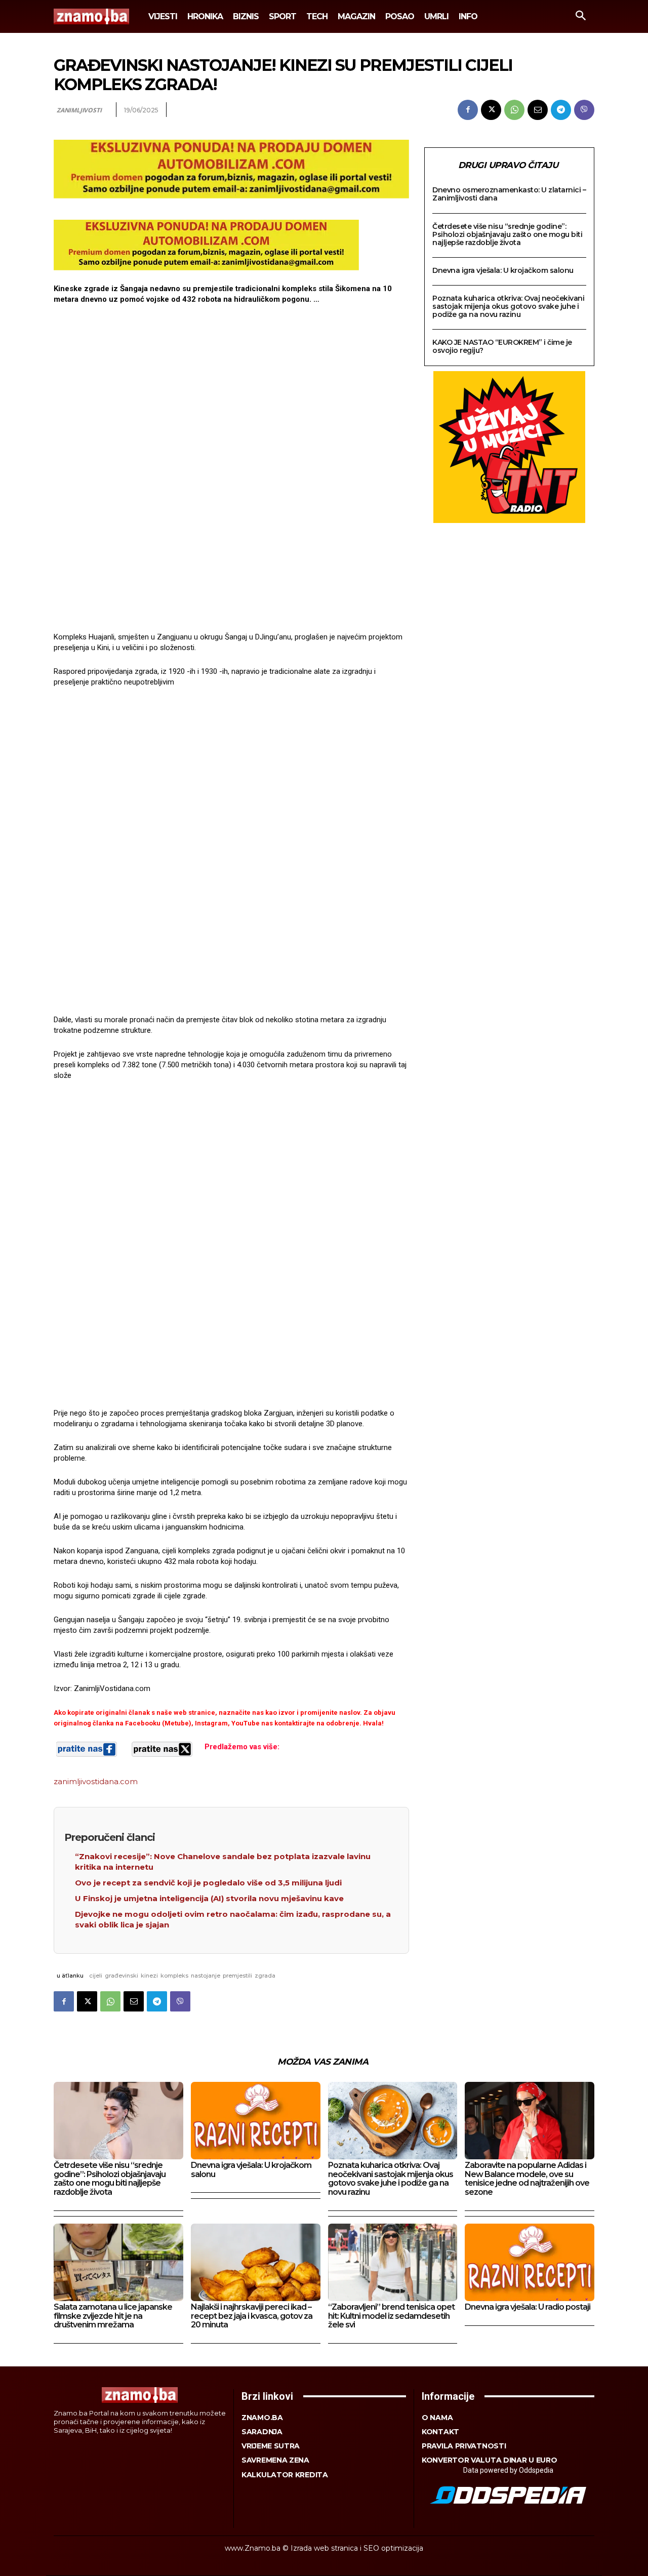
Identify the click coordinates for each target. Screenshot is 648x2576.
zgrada (265, 1976)
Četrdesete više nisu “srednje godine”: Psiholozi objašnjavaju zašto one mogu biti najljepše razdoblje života (507, 234)
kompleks (174, 1976)
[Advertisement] (231, 470)
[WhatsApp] (514, 110)
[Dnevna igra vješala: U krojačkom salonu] (256, 2121)
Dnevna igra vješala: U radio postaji (528, 2307)
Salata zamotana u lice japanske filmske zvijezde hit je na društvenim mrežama (113, 2316)
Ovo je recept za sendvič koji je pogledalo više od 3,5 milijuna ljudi (208, 1883)
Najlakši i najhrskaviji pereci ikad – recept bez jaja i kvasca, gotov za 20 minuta (252, 2316)
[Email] (538, 110)
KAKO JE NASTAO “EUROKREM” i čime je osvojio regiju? (502, 346)
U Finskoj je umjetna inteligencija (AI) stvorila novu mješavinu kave (209, 1898)
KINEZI (149, 1976)
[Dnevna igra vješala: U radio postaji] (530, 2262)
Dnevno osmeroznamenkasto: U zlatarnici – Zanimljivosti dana (509, 194)
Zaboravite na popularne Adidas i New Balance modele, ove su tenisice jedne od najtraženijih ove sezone (527, 2179)
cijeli (96, 1976)
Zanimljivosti (79, 110)
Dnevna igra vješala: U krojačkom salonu (503, 270)
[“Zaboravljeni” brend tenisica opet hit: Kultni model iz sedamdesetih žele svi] (393, 2262)
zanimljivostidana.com (96, 1781)
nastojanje (206, 1976)
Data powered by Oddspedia (508, 2470)
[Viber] (584, 110)
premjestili (237, 1976)
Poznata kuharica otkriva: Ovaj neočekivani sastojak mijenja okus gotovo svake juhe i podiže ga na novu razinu (508, 306)
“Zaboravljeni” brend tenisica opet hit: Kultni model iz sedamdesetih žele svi (391, 2316)
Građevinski (121, 1976)
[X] (491, 110)
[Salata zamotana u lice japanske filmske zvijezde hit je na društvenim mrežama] (118, 2262)
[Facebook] (468, 110)
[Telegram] (561, 110)
